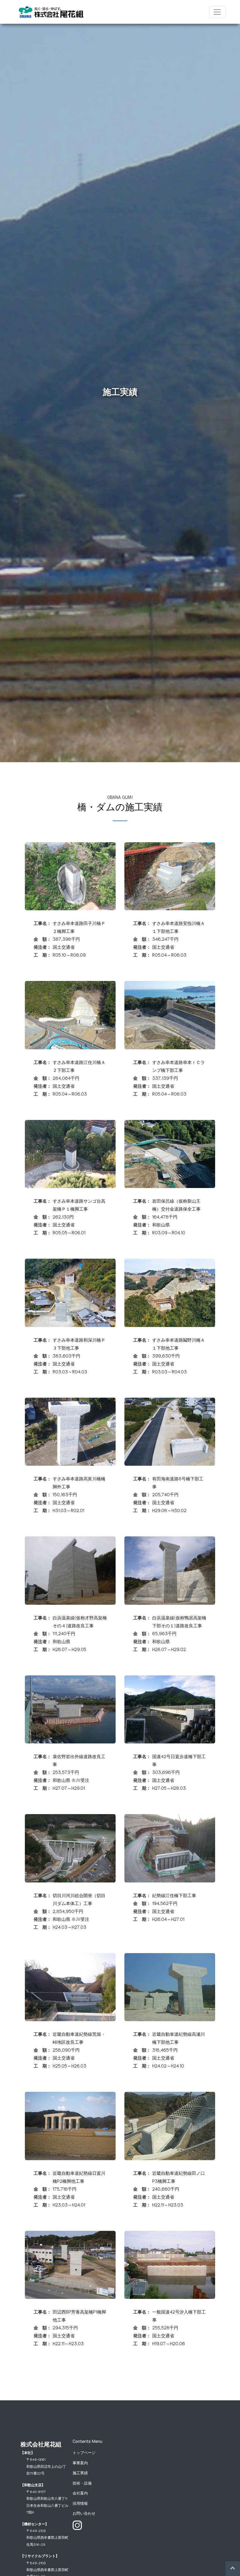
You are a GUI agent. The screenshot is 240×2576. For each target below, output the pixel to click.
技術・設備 (82, 2483)
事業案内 (80, 2463)
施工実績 (80, 2473)
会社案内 (80, 2493)
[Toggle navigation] (217, 12)
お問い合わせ (84, 2513)
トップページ (84, 2452)
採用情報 (80, 2503)
